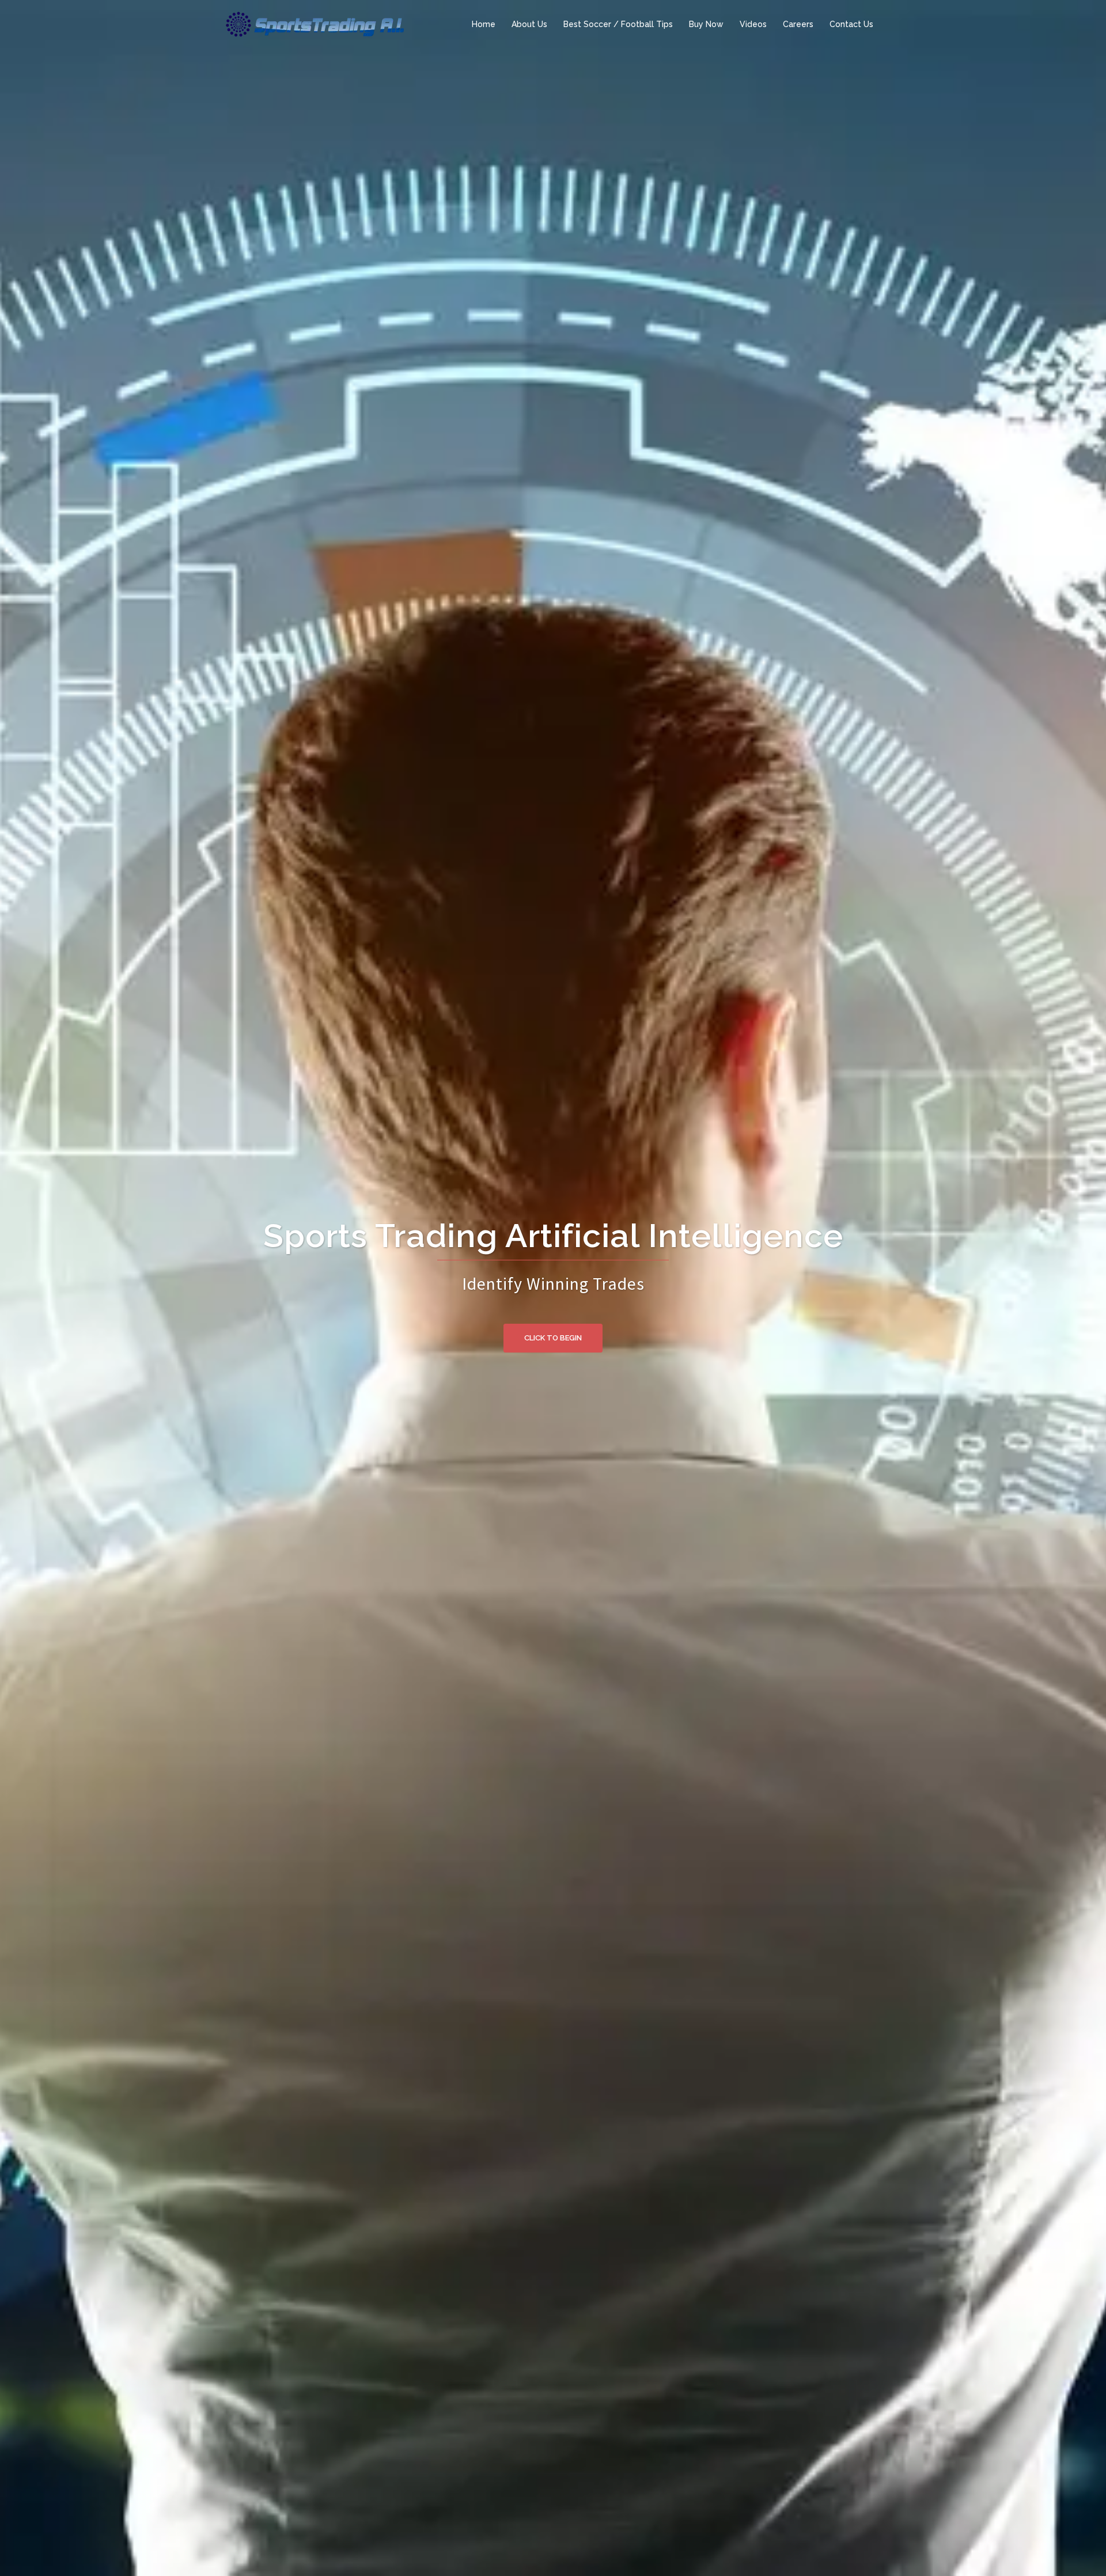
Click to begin (553, 1338)
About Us (529, 24)
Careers (798, 24)
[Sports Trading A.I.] (314, 24)
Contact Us (851, 24)
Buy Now (706, 24)
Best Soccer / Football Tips (618, 24)
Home (484, 24)
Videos (753, 24)
